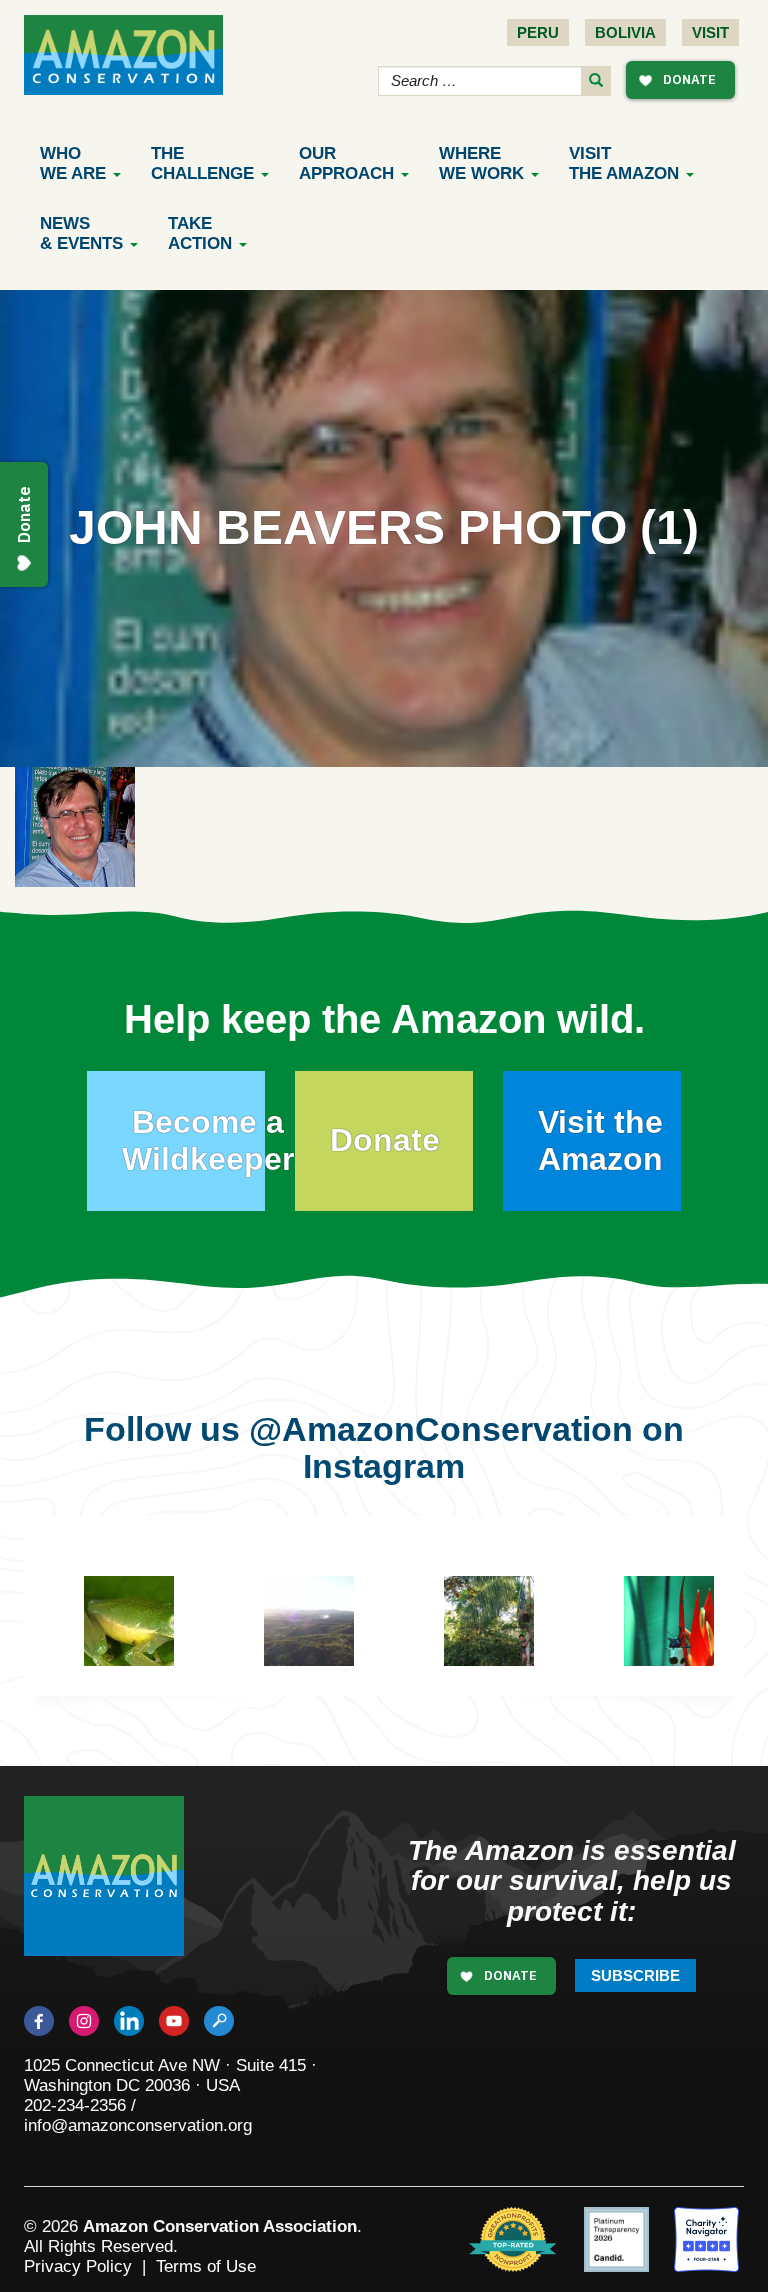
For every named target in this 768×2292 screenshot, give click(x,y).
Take (200, 233)
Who (73, 163)
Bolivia (625, 32)
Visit (710, 32)
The (202, 163)
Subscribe (635, 1975)
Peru (538, 32)
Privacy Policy (78, 2266)
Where (481, 163)
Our (346, 163)
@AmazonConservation (441, 1429)
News (81, 233)
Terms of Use (206, 2266)
